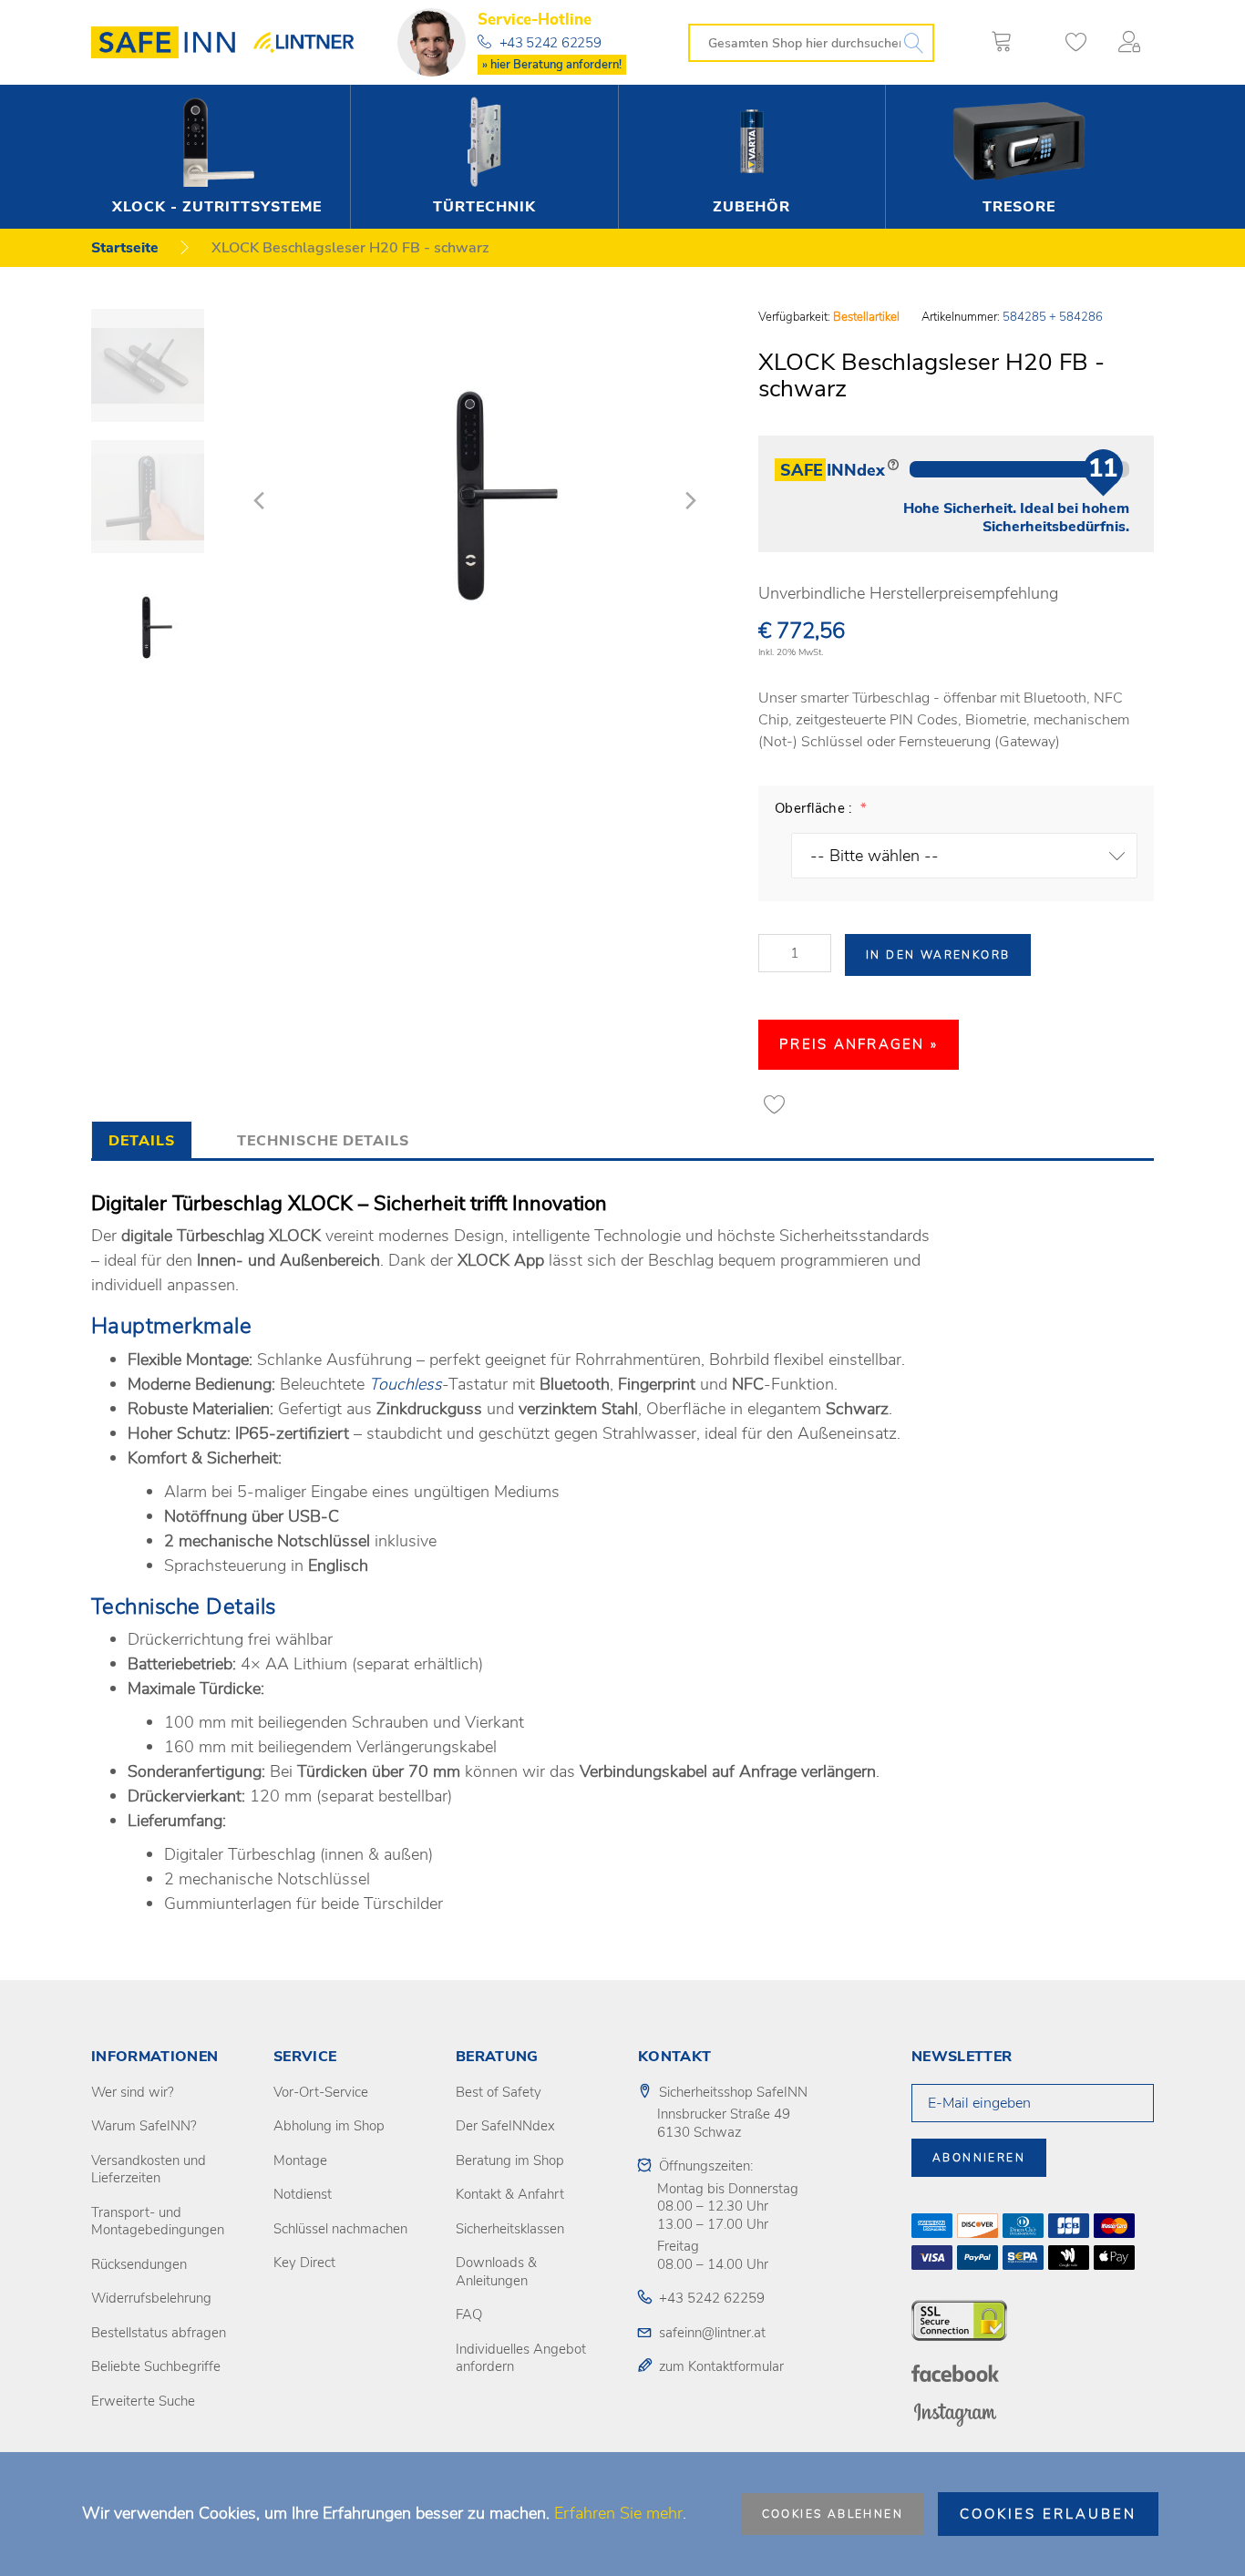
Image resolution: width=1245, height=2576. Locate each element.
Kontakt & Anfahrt (510, 2194)
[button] (1133, 42)
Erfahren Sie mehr (618, 2513)
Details (142, 1141)
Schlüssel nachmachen (340, 2229)
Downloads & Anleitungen (496, 2272)
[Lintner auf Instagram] (955, 2414)
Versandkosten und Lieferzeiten (149, 2170)
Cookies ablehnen (833, 2514)
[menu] (617, 157)
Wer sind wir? (133, 2092)
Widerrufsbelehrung (151, 2298)
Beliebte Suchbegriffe (156, 2366)
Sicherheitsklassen (510, 2229)
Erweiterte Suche (143, 2401)
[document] (622, 2514)
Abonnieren (979, 2158)
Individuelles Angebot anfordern (521, 2358)
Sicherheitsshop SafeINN (733, 2092)
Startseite (125, 248)
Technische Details (323, 1141)
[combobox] (811, 43)
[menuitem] (216, 157)
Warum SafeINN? (144, 2126)
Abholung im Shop (329, 2126)
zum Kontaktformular (721, 2366)
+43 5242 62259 (550, 43)
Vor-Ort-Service (321, 2092)
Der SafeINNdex (505, 2126)
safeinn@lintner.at (712, 2333)
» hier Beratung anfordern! (552, 65)
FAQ (469, 2314)
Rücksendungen (139, 2264)
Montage (300, 2160)
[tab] (142, 1139)
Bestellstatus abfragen (159, 2333)
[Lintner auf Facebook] (955, 2373)
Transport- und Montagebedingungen (158, 2222)
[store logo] (170, 42)
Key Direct (304, 2263)
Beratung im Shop (510, 2160)
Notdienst (303, 2194)
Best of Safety (499, 2092)
